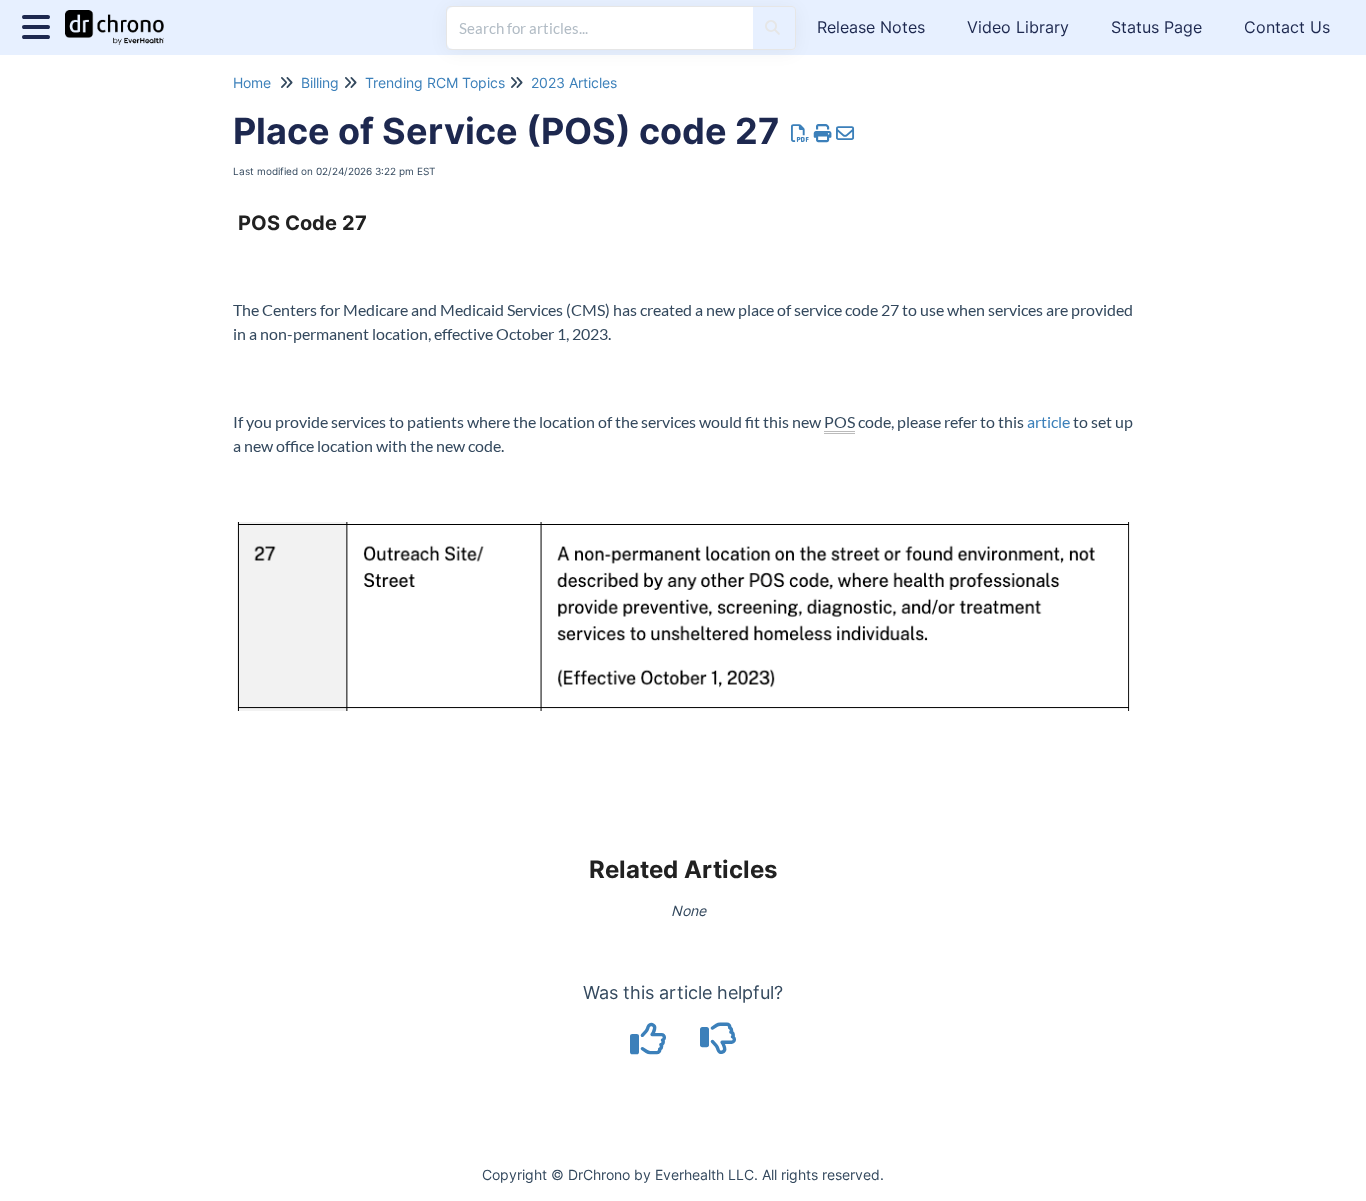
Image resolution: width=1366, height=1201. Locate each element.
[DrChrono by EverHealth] (122, 17)
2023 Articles (574, 82)
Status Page (1156, 27)
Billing (320, 82)
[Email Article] (845, 133)
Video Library (1018, 27)
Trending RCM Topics (435, 82)
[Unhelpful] (718, 1045)
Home (252, 82)
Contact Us (1287, 27)
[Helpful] (651, 1045)
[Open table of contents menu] (40, 24)
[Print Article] (823, 133)
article (1048, 421)
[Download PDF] (800, 133)
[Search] (772, 28)
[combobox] (600, 28)
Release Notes (871, 27)
